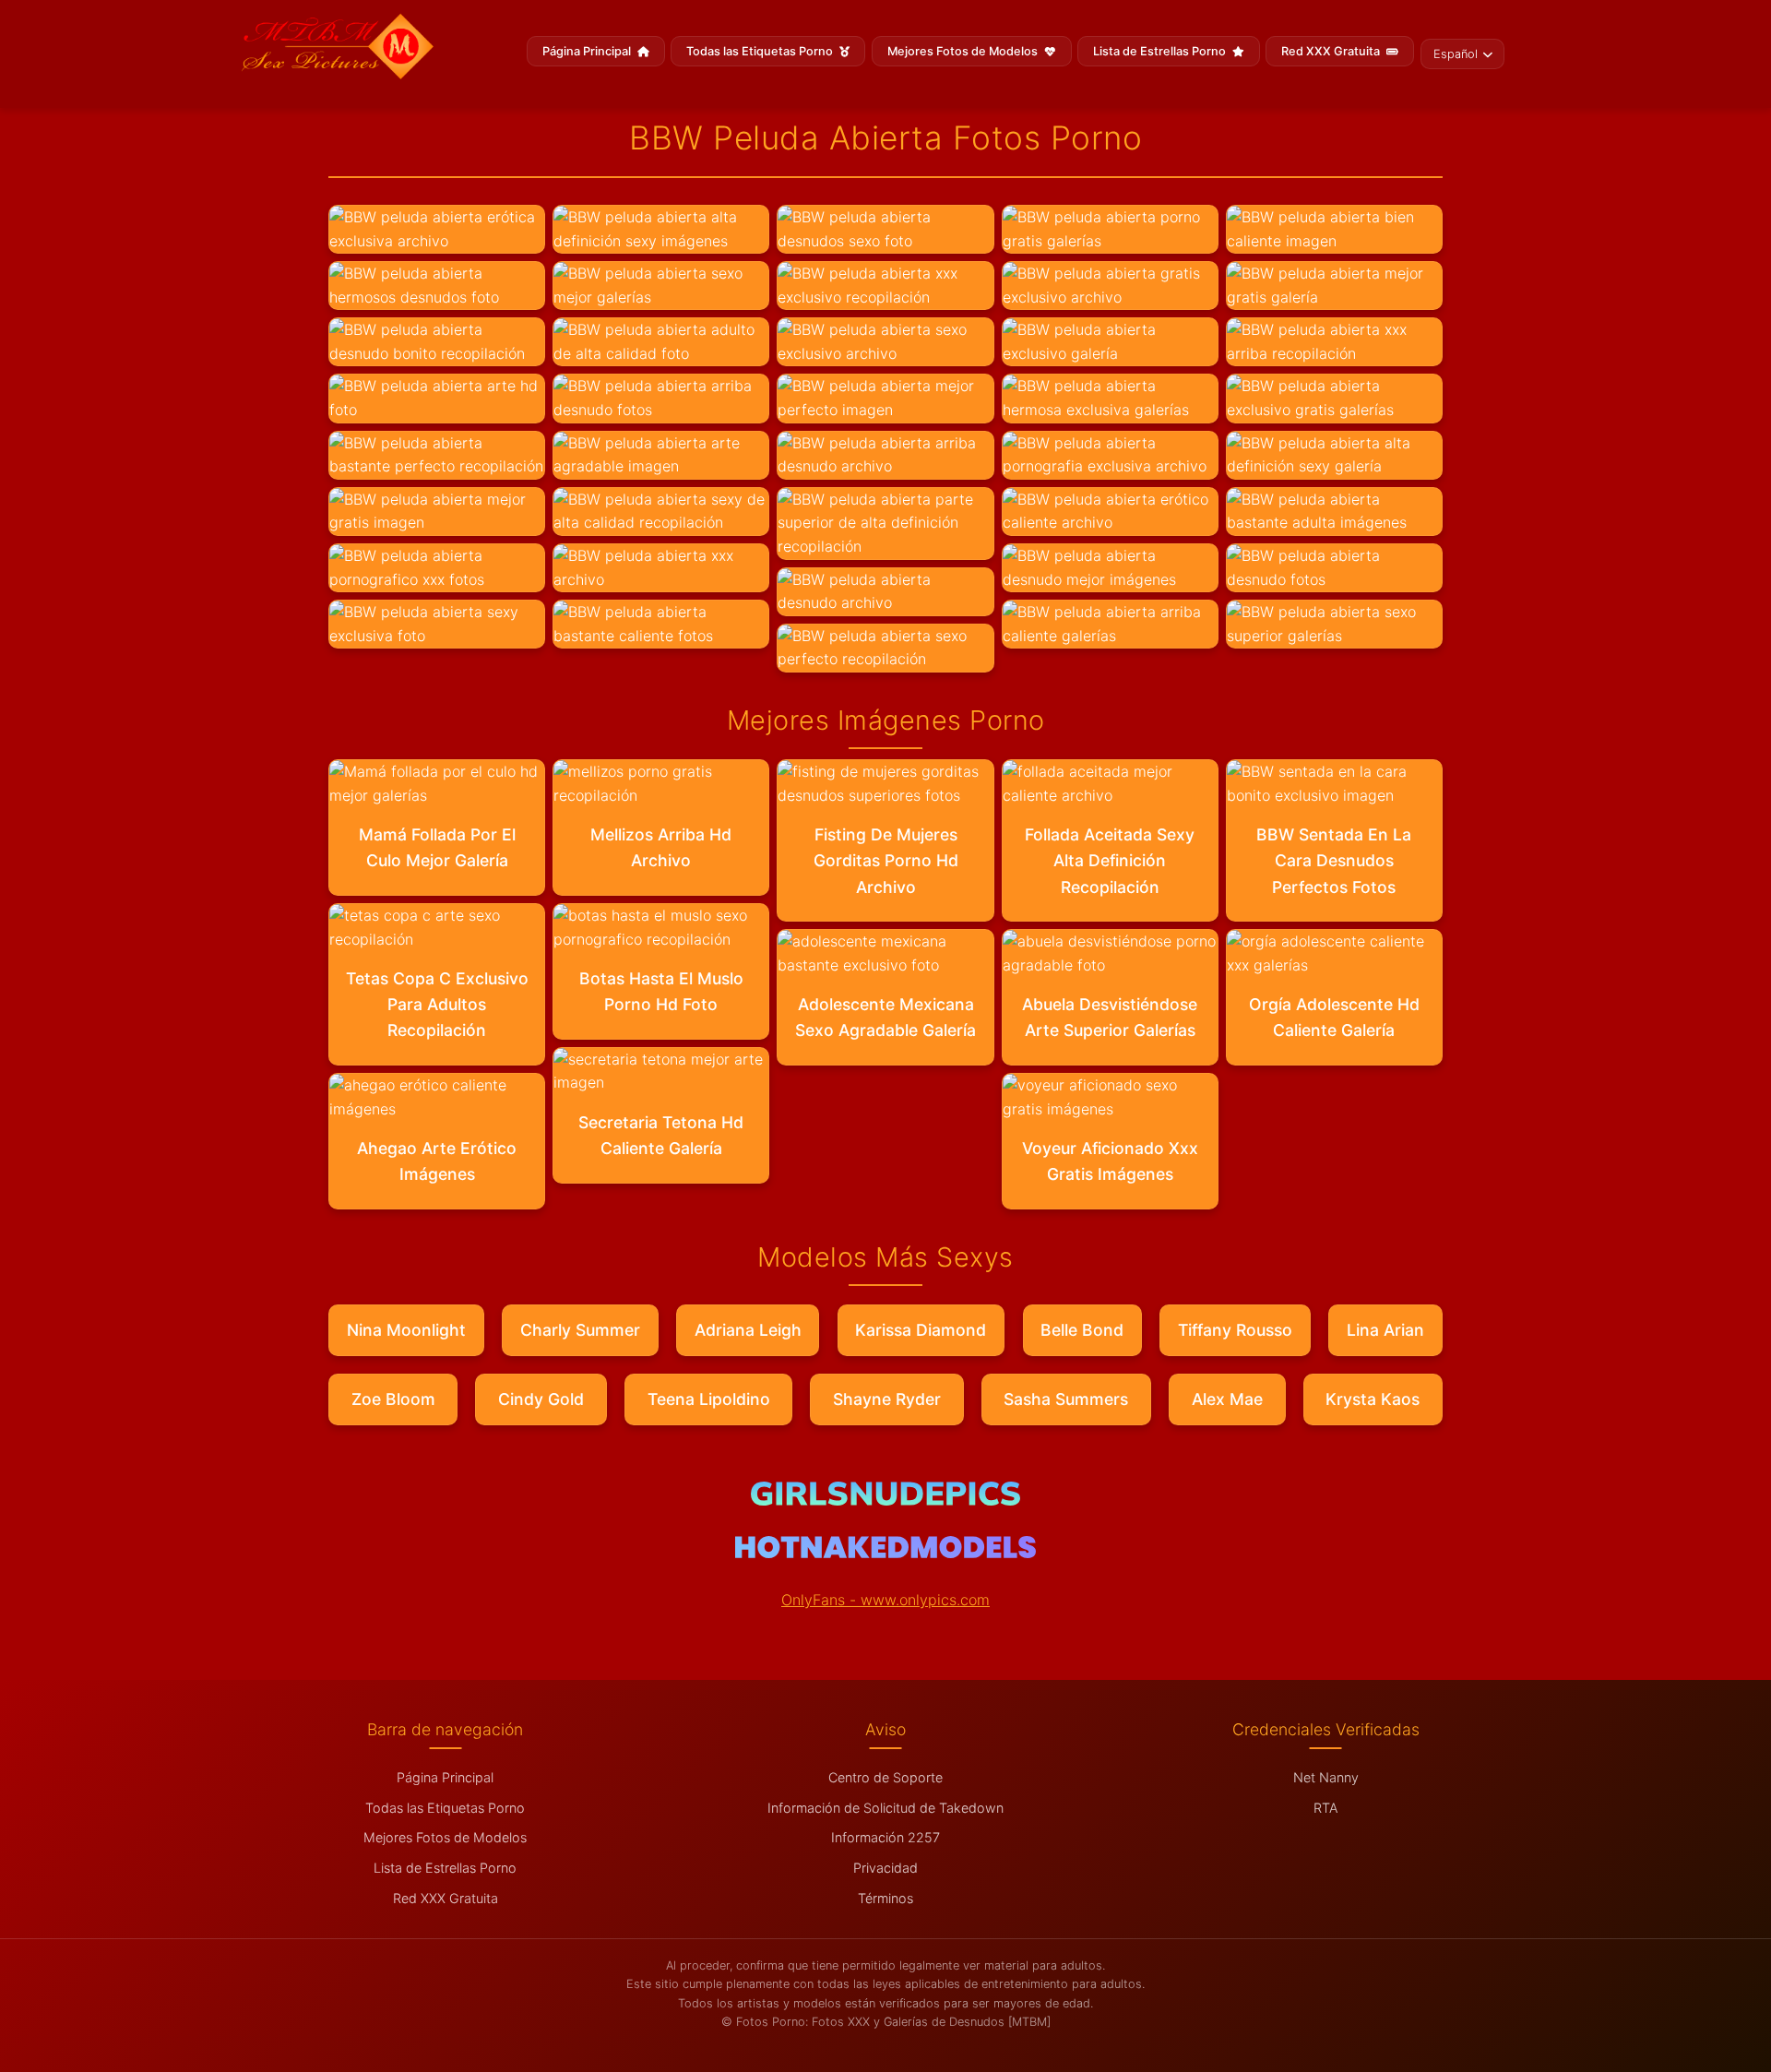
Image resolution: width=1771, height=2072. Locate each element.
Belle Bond (1082, 1330)
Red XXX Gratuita (1332, 51)
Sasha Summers (1066, 1399)
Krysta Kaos (1373, 1399)
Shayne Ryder (887, 1399)
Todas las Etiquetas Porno (761, 51)
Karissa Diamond (921, 1330)
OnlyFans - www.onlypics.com (885, 1600)
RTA (1325, 1808)
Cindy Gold (541, 1399)
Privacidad (885, 1868)
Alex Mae (1227, 1399)
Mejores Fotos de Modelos (964, 51)
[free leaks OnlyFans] (885, 1553)
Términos (885, 1898)
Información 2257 (885, 1837)
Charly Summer (580, 1330)
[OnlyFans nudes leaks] (885, 1500)
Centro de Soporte (885, 1777)
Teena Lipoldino (709, 1399)
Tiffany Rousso (1235, 1330)
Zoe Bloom (393, 1399)
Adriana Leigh (748, 1330)
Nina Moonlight (406, 1330)
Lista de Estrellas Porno (1161, 51)
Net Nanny (1326, 1777)
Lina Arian (1385, 1330)
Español (1456, 54)
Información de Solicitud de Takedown (885, 1808)
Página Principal (588, 51)
